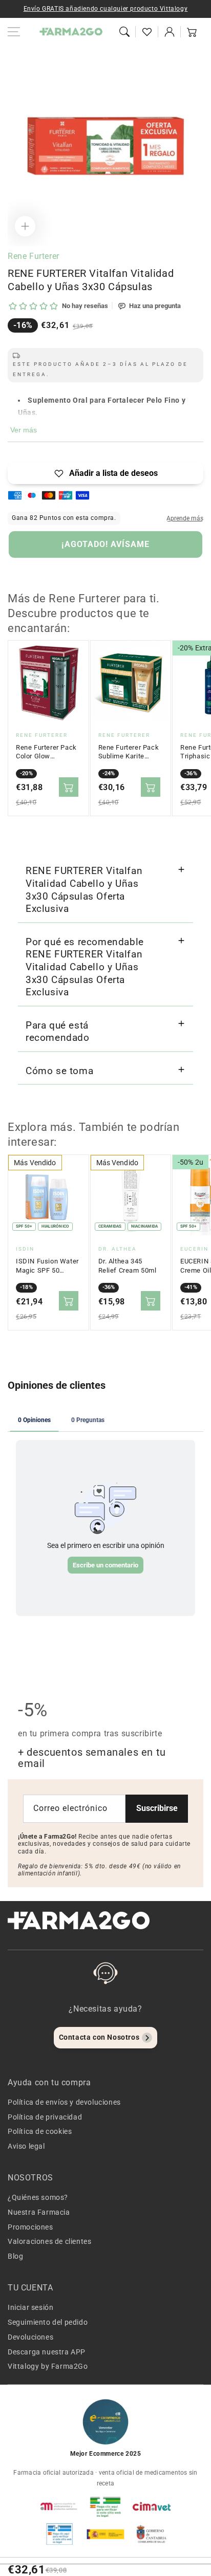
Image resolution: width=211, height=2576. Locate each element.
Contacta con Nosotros (99, 2037)
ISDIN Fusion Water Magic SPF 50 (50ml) (47, 1266)
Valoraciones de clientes (49, 2241)
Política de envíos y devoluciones (64, 2102)
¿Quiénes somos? (38, 2197)
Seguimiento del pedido (48, 2322)
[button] (124, 32)
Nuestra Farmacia (39, 2212)
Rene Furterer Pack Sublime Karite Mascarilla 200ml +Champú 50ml (129, 752)
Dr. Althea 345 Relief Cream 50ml (128, 1266)
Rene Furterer (34, 256)
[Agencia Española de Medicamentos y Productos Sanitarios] (59, 2506)
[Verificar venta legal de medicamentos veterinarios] (59, 2534)
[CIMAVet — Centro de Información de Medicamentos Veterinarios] (152, 2506)
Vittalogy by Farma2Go (48, 2366)
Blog (15, 2256)
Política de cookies (40, 2131)
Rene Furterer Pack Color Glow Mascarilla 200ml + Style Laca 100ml (46, 752)
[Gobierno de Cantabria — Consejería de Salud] (152, 2534)
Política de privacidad (45, 2117)
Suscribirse (157, 1808)
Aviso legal (26, 2146)
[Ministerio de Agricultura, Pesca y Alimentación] (105, 2534)
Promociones (30, 2227)
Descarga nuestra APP (47, 2352)
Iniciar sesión (30, 2307)
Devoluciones (30, 2337)
